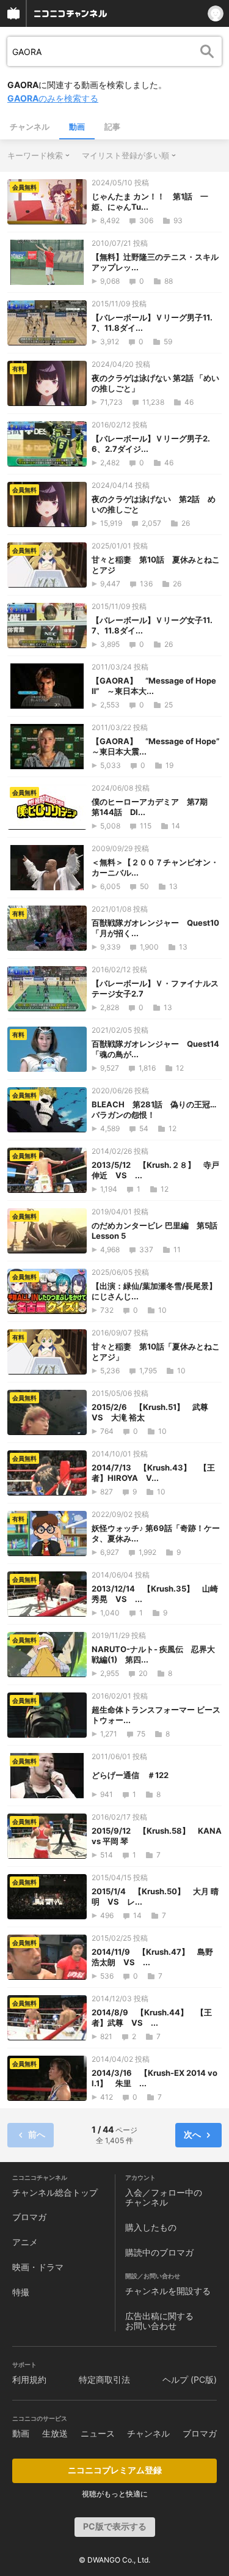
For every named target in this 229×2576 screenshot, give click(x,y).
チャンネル (30, 127)
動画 (77, 127)
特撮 (21, 2292)
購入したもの (151, 2227)
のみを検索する (53, 98)
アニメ (25, 2242)
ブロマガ (29, 2217)
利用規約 (29, 2379)
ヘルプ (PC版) (190, 2379)
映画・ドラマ (38, 2267)
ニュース (98, 2433)
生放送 (55, 2433)
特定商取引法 (104, 2379)
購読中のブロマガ (159, 2252)
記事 (112, 127)
